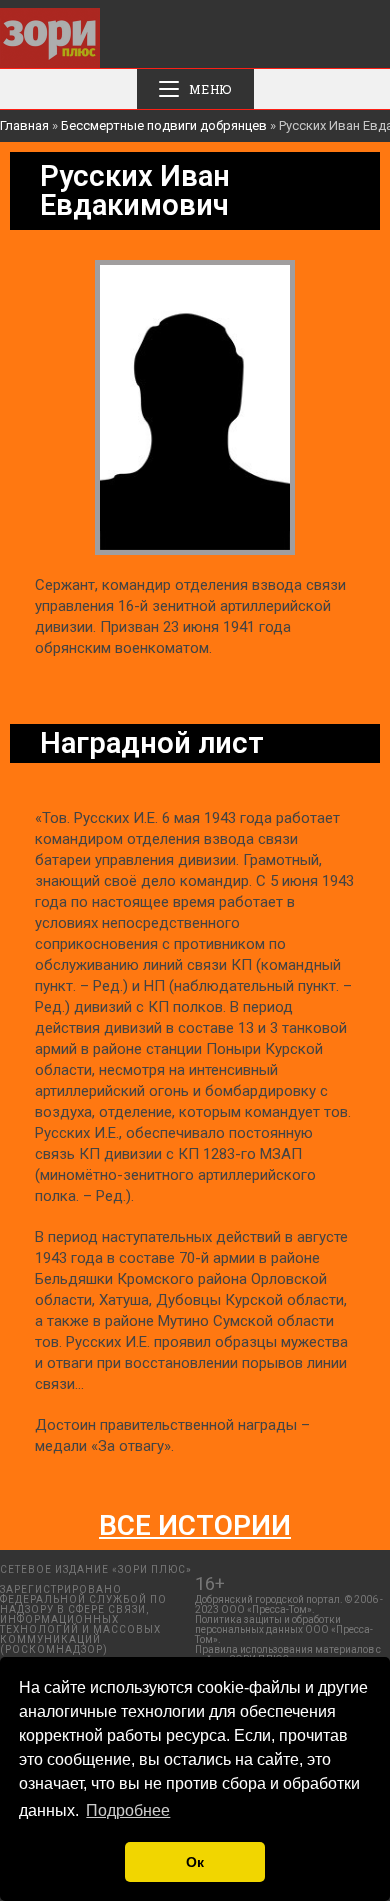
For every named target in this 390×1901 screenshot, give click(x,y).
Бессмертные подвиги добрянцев (164, 125)
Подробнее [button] (128, 1810)
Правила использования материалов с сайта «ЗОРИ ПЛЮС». (288, 1654)
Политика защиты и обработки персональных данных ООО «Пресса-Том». (284, 1629)
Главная (24, 125)
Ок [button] (195, 1862)
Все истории (195, 1525)
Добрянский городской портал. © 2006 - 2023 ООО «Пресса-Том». (289, 1604)
